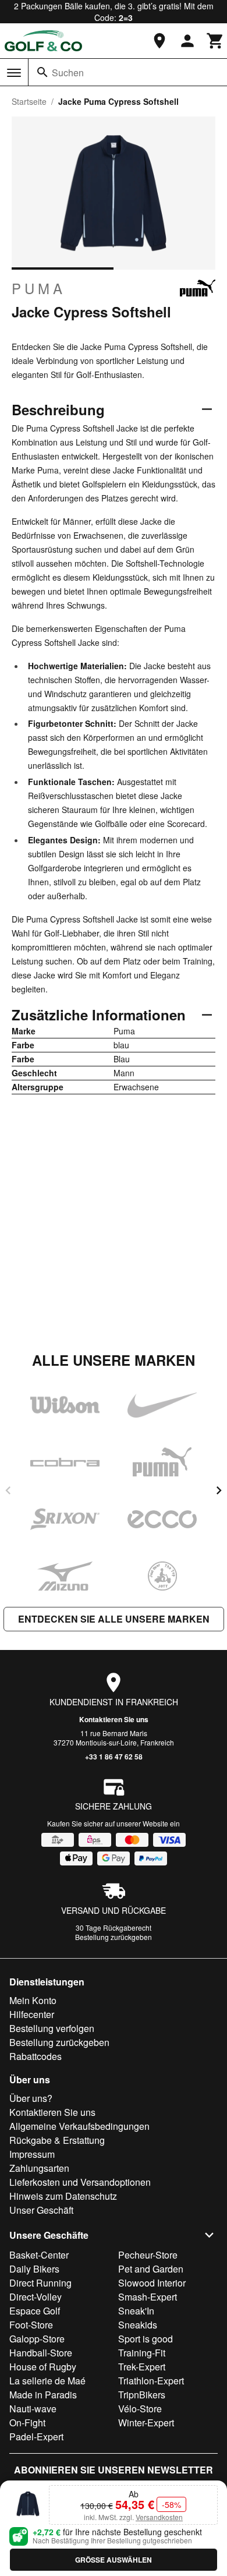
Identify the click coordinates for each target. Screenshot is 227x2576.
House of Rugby (43, 2367)
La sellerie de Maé (47, 2381)
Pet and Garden (151, 2269)
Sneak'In (136, 2311)
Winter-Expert (146, 2423)
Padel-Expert (36, 2437)
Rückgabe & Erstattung (57, 2140)
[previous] (8, 1490)
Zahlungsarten (39, 2168)
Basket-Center (39, 2255)
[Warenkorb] (215, 41)
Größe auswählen (114, 2560)
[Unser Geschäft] (159, 41)
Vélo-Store (140, 2409)
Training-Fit (142, 2353)
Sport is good (146, 2339)
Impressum (32, 2154)
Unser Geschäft (41, 2210)
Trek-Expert (142, 2367)
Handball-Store (41, 2353)
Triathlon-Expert (151, 2381)
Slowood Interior (152, 2283)
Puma (39, 288)
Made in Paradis (43, 2395)
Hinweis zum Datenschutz (63, 2196)
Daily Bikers (34, 2269)
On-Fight (27, 2423)
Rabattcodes (36, 2056)
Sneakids (138, 2325)
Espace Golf (35, 2311)
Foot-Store (31, 2325)
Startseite (29, 101)
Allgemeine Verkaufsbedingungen (79, 2126)
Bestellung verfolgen (52, 2028)
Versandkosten (159, 2517)
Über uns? (31, 2098)
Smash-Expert (148, 2297)
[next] (219, 1490)
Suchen (68, 73)
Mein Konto (33, 2000)
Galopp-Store (37, 2339)
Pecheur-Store (148, 2255)
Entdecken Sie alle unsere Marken (114, 1619)
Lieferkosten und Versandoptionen (80, 2182)
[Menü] (14, 73)
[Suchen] (42, 72)
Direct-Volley (36, 2297)
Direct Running (40, 2283)
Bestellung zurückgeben (114, 1937)
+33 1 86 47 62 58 (114, 1757)
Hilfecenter (32, 2014)
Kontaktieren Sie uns (114, 1719)
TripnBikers (142, 2395)
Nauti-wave (33, 2409)
